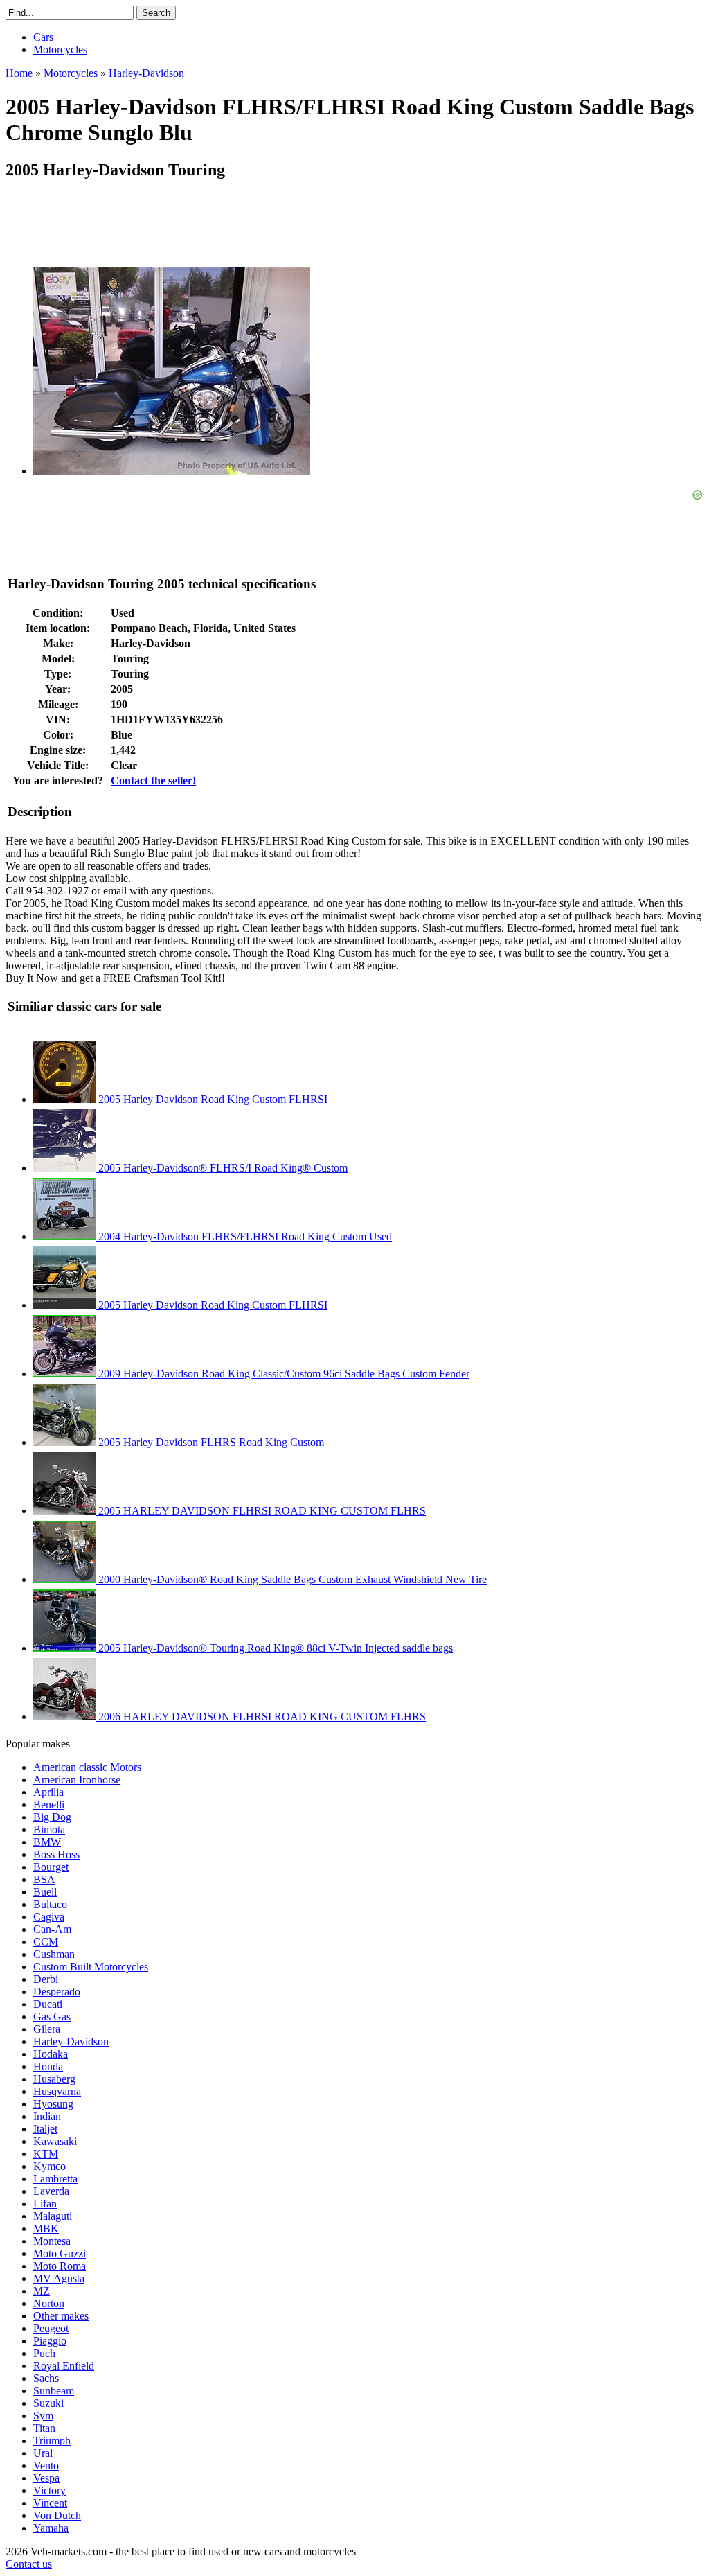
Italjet (45, 2129)
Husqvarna (57, 2091)
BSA (44, 1879)
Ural (43, 2453)
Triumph (52, 2441)
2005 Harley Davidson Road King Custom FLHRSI (212, 1099)
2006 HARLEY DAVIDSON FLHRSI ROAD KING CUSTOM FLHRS (261, 1717)
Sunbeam (54, 2391)
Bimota (49, 1829)
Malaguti (53, 2216)
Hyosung (53, 2104)
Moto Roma (60, 2266)
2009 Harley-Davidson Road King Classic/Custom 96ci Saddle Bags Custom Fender (282, 1374)
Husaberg (54, 2079)
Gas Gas (52, 2017)
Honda (48, 2066)
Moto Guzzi (60, 2253)
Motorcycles (60, 50)
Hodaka (51, 2054)
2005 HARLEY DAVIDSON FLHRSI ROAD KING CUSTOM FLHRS (261, 1511)
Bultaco (50, 1904)
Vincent (50, 2503)
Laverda (51, 2191)
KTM (46, 2154)
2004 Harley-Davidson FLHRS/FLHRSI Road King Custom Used (244, 1236)
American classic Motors (87, 1767)
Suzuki (48, 2403)
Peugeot (51, 2328)
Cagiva (49, 1917)
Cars (43, 37)
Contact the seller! (153, 780)
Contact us (29, 2564)
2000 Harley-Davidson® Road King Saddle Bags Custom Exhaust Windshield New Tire (291, 1579)
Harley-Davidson (71, 2041)
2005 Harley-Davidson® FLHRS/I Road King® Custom (222, 1168)
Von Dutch (57, 2515)
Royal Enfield (64, 2366)
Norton (49, 2303)
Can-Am (52, 1929)
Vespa (46, 2478)
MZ (42, 2291)
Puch (44, 2353)
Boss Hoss (56, 1854)
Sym (43, 2416)
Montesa (52, 2241)
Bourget (51, 1867)
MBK (46, 2229)
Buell (45, 1892)
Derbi (46, 1979)
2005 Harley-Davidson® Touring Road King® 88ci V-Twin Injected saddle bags (274, 1648)
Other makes (61, 2316)
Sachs (46, 2378)
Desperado (57, 1992)
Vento (46, 2465)
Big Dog (52, 1817)
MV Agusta (59, 2278)
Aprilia (48, 1792)
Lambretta (55, 2179)
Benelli (49, 1805)
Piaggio (50, 2341)
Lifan (45, 2204)
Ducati (48, 2004)
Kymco (50, 2166)
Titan (44, 2428)
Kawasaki (55, 2141)
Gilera (47, 2029)
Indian (47, 2116)
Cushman (54, 1954)
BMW (47, 1842)
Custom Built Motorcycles (91, 1967)
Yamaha (51, 2528)
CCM (46, 1942)
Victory (50, 2490)
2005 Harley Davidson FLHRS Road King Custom (210, 1442)
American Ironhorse (77, 1780)
